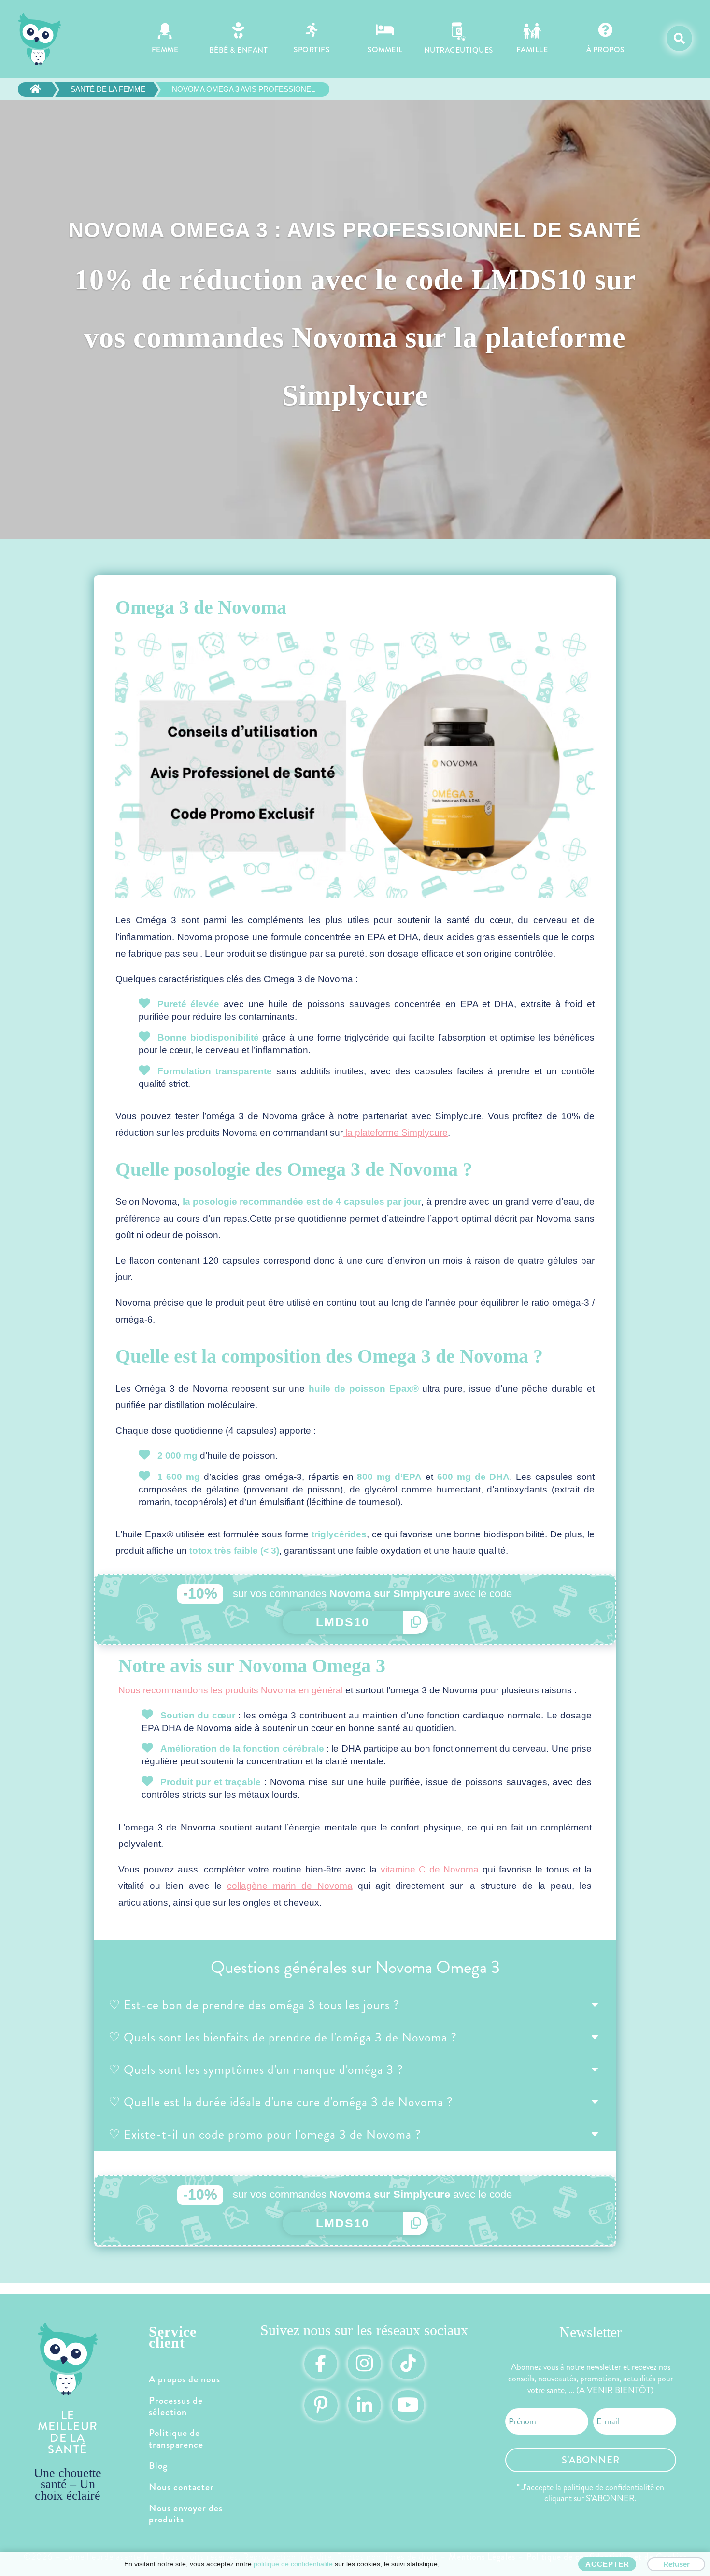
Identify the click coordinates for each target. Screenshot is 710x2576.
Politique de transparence (176, 2439)
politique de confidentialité (293, 2564)
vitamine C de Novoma (430, 1869)
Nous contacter (181, 2487)
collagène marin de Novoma (290, 1886)
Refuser (676, 2564)
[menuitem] (165, 39)
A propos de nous (185, 2379)
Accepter (607, 2564)
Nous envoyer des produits (186, 2514)
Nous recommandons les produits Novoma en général (231, 1690)
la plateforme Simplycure (395, 1133)
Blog (158, 2466)
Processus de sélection (176, 2406)
